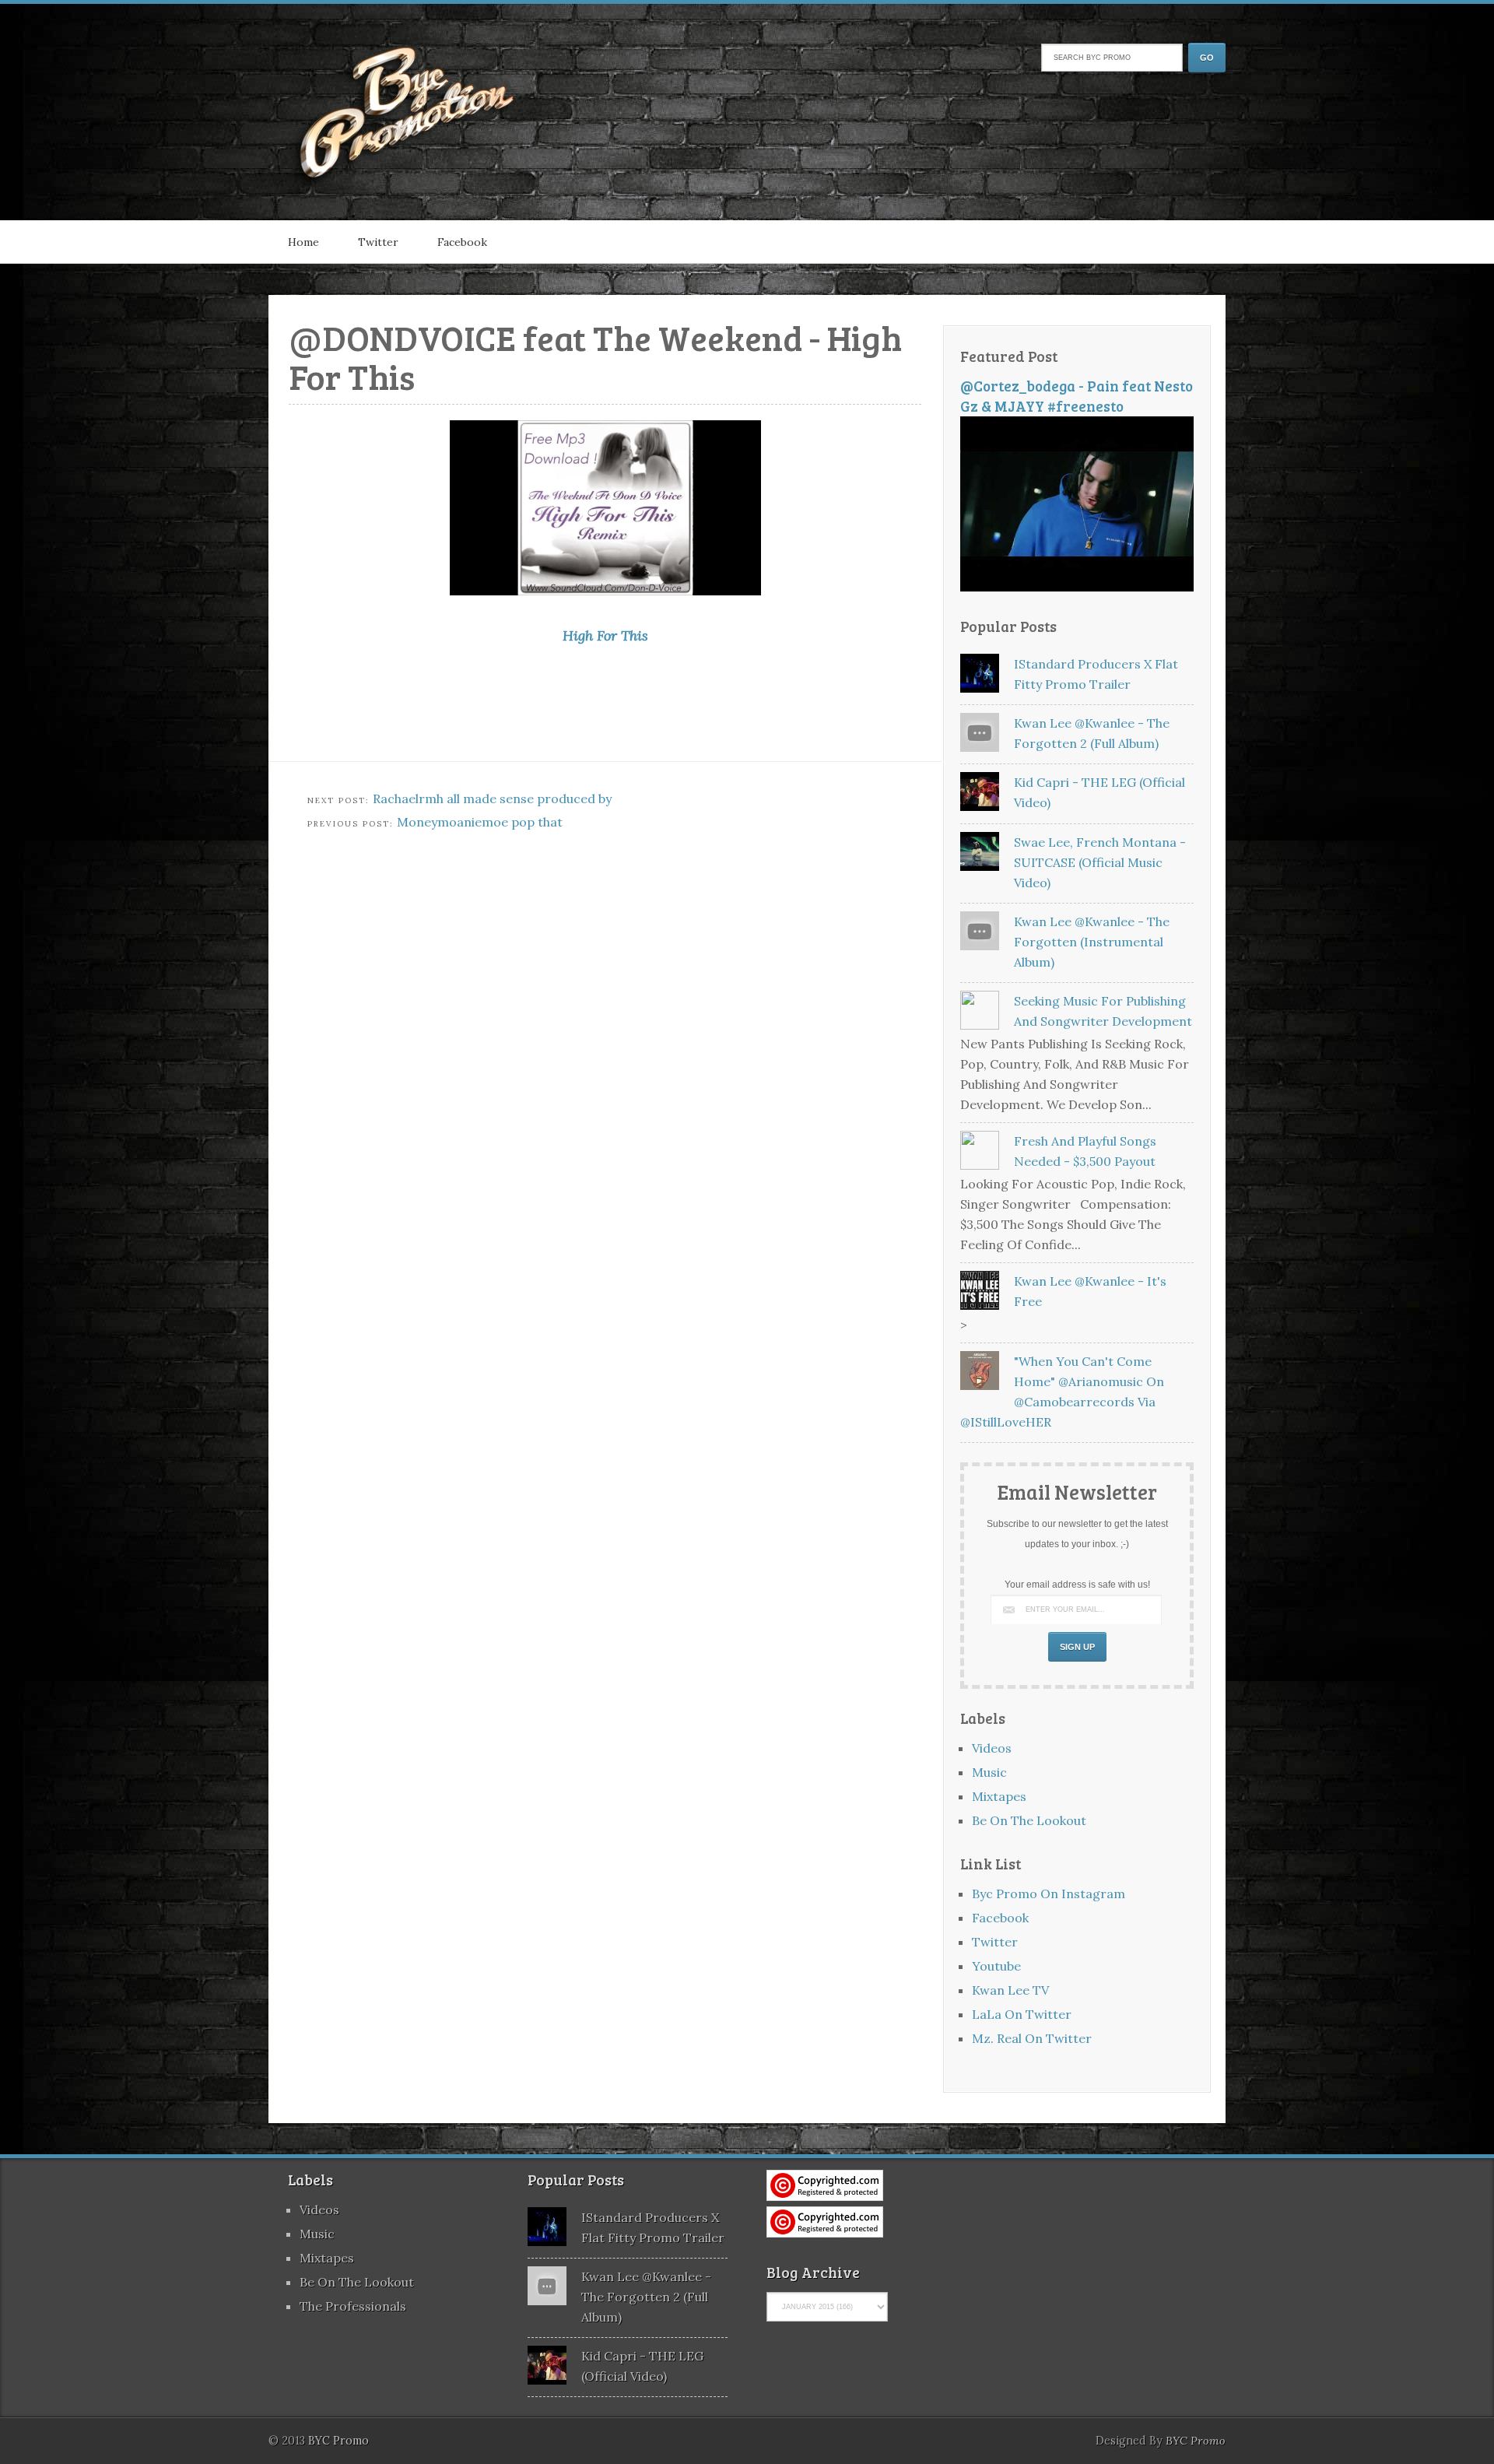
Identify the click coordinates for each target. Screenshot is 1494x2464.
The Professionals (353, 2306)
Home (303, 242)
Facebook (462, 242)
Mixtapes (999, 1796)
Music (989, 1772)
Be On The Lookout (1029, 1820)
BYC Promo (1196, 2441)
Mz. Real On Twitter (1032, 2038)
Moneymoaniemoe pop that (480, 822)
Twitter (378, 242)
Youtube (996, 1966)
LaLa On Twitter (1022, 2014)
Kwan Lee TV (1010, 1990)
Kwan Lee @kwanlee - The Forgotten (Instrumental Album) (1092, 942)
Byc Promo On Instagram (1049, 1894)
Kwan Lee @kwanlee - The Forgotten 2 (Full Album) (646, 2297)
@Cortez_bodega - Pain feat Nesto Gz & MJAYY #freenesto (1077, 396)
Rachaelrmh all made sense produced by (492, 799)
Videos (992, 1748)
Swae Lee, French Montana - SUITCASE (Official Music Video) (1100, 862)
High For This (605, 635)
